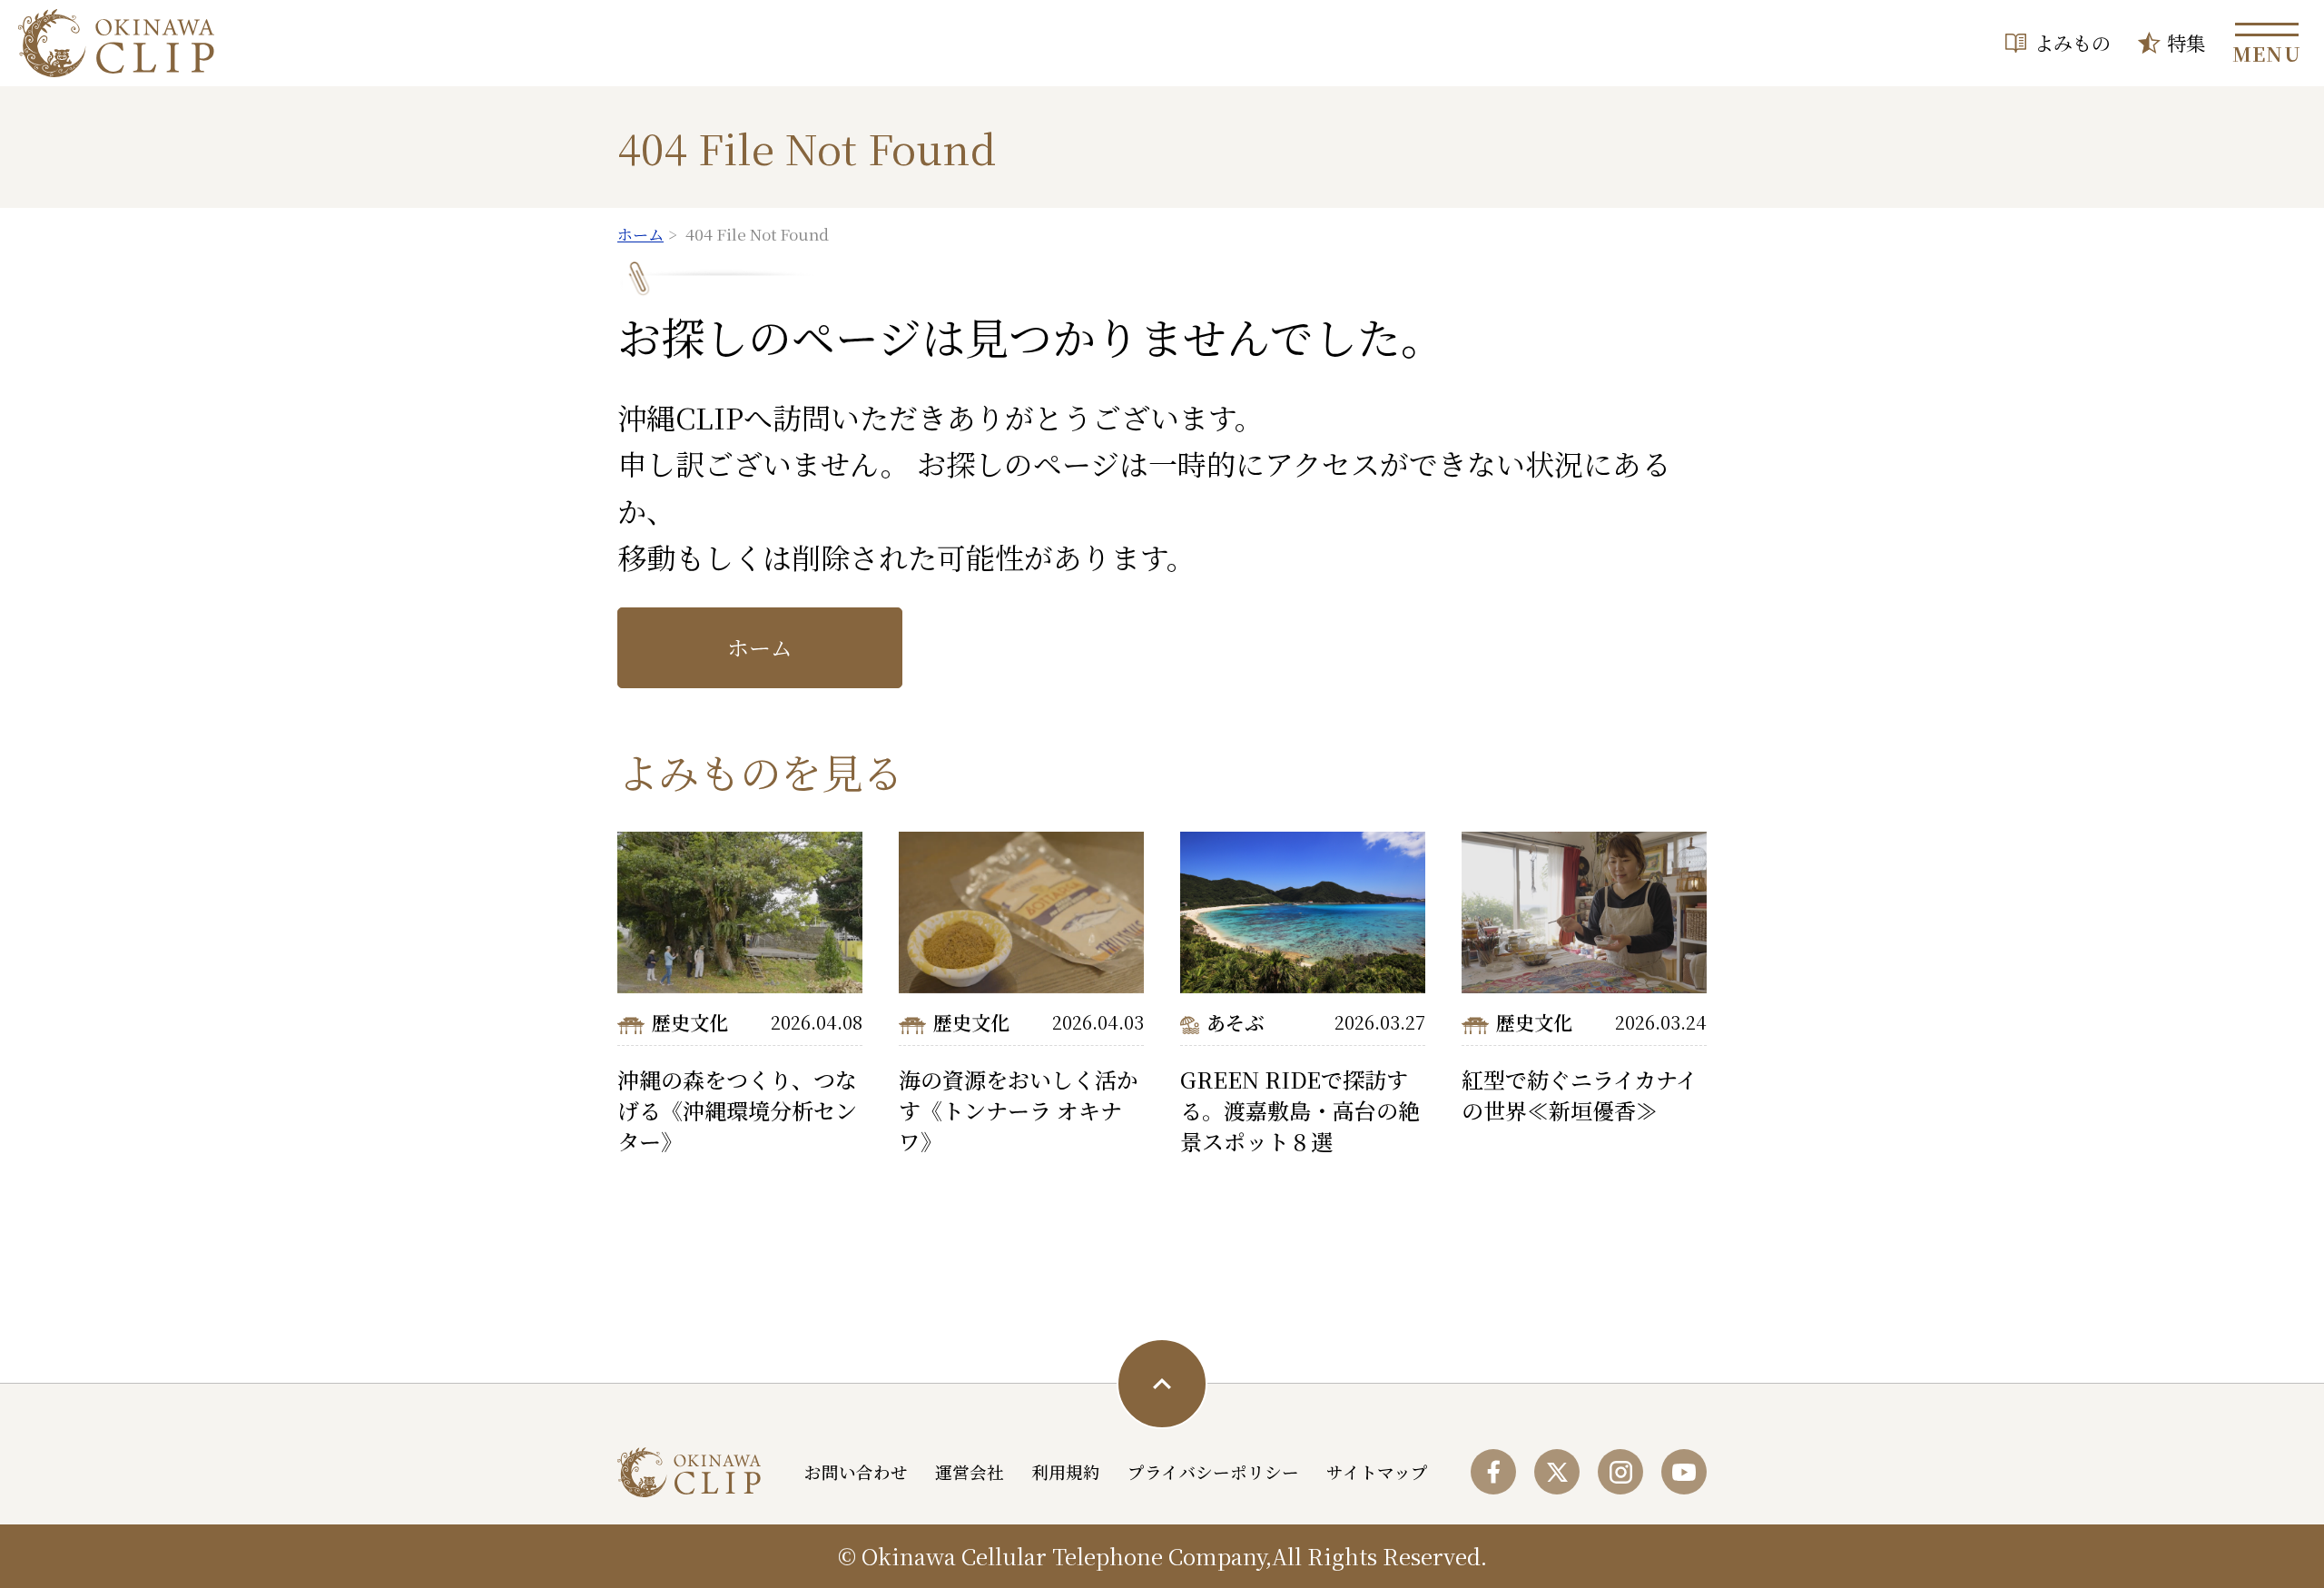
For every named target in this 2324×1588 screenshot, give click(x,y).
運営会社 (970, 1472)
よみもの (2073, 42)
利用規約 (1066, 1472)
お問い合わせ (856, 1472)
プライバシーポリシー (1213, 1472)
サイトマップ (1377, 1472)
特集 (2186, 42)
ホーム (760, 647)
